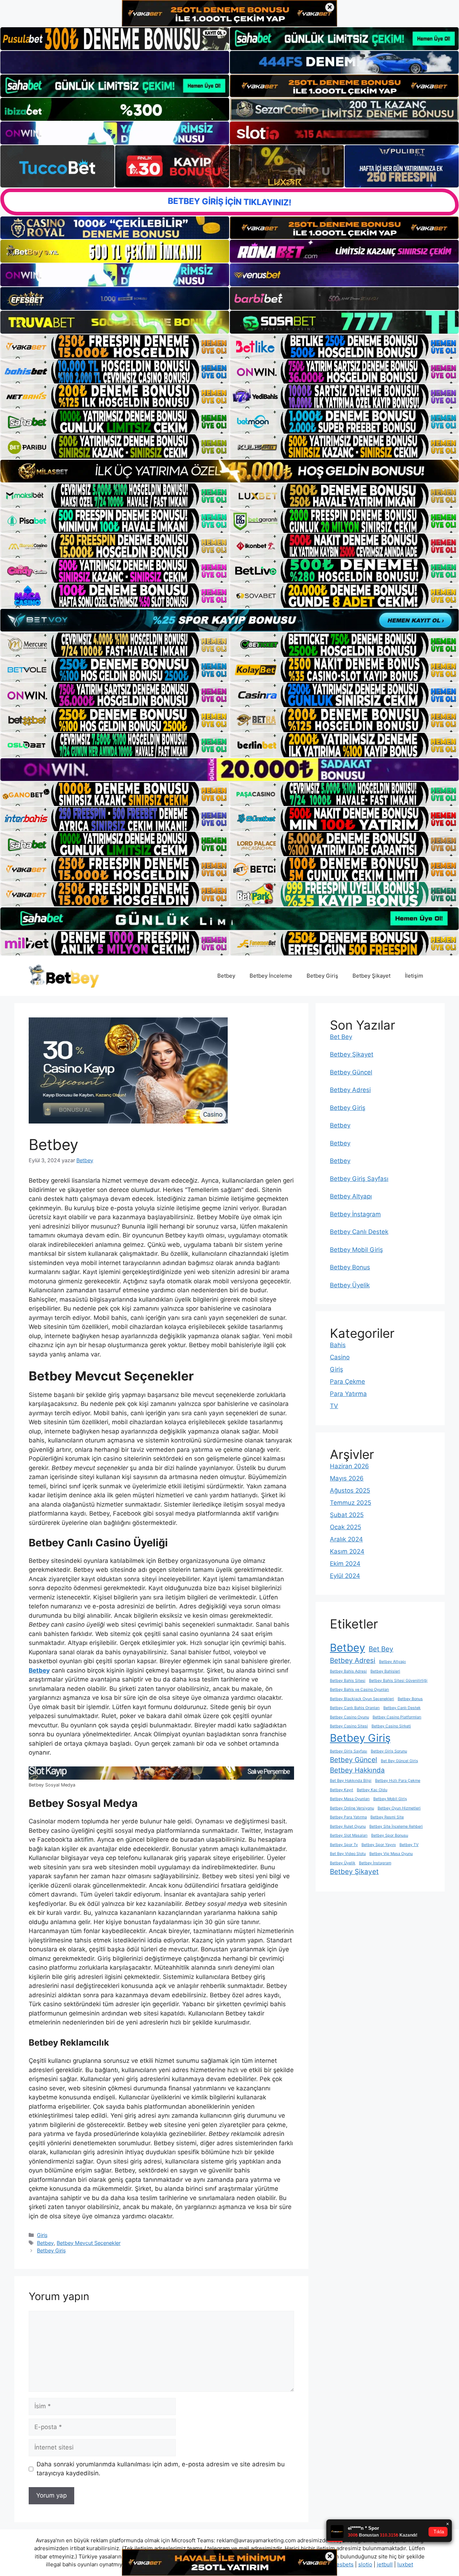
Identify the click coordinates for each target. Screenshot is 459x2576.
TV (334, 1406)
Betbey (226, 976)
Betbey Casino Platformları (397, 1717)
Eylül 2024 (345, 1576)
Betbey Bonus (350, 1267)
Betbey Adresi (350, 1090)
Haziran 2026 (349, 1466)
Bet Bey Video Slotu (348, 1854)
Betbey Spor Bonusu (390, 1835)
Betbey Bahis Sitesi (348, 1681)
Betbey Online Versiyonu (352, 1808)
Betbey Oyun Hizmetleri (399, 1808)
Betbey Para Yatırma (348, 1817)
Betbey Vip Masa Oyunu (391, 1854)
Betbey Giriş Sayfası (359, 1179)
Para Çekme (347, 1382)
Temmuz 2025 (351, 1503)
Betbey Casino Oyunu (349, 1717)
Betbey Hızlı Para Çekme (398, 1781)
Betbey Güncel (351, 1072)
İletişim (414, 976)
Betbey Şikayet (372, 976)
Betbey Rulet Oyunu (348, 1826)
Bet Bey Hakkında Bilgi (351, 1781)
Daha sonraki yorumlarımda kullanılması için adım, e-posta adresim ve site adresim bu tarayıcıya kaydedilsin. (161, 2469)
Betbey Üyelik (350, 1285)
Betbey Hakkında (357, 1770)
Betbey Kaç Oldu (372, 1790)
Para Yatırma (348, 1394)
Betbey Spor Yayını (379, 1845)
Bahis (338, 1345)
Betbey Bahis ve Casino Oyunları (359, 1690)
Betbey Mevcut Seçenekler (89, 2243)
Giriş (42, 2235)
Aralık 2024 (346, 1539)
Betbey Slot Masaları (349, 1835)
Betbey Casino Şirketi (391, 1726)
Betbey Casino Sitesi (349, 1726)
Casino (340, 1357)
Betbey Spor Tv (344, 1845)
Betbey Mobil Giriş (356, 1250)
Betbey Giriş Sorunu (389, 1751)
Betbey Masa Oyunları (350, 1799)
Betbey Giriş (322, 976)
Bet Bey (341, 1037)
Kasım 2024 (347, 1551)
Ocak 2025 (346, 1527)
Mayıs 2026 (347, 1478)
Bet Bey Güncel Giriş (399, 1761)
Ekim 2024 (345, 1564)
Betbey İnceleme (271, 976)
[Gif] (229, 471)
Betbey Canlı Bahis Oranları (355, 1708)
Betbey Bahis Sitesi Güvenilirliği (398, 1681)
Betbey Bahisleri (385, 1671)
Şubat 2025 (347, 1515)
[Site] (115, 347)
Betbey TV (409, 1845)
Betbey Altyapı (351, 1196)
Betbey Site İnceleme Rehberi (396, 1826)
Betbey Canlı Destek (359, 1232)
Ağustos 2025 (350, 1490)
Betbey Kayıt (342, 1790)
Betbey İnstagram (355, 1214)
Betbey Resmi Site (387, 1817)
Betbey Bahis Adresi (348, 1671)
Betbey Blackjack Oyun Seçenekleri (362, 1699)
